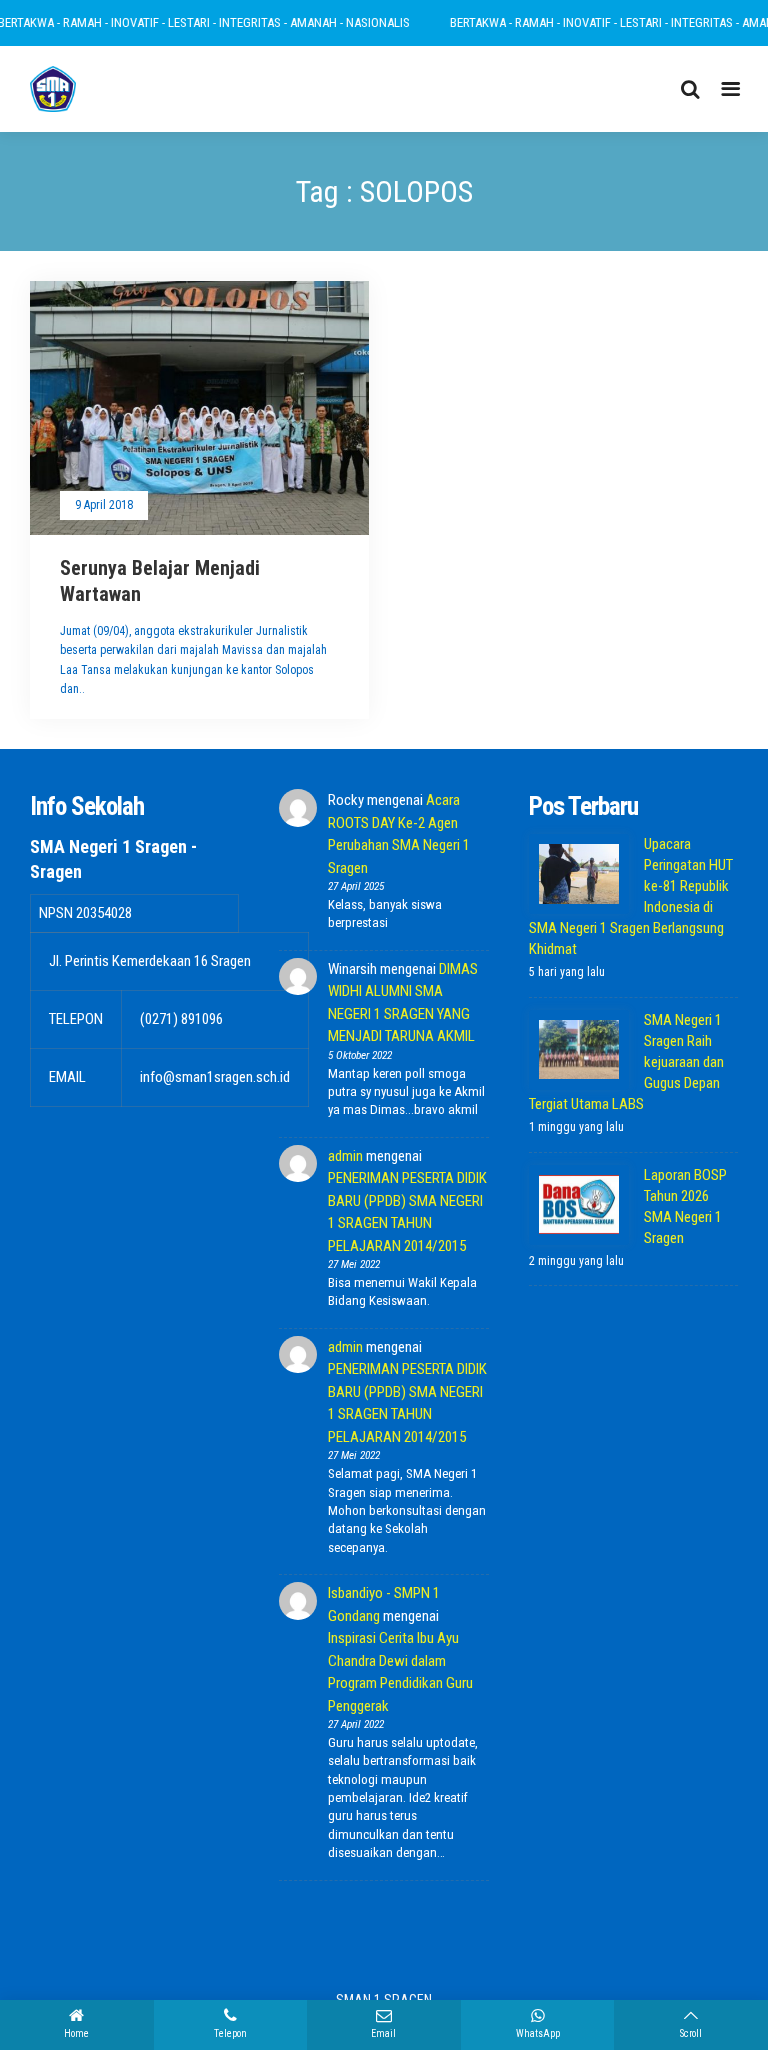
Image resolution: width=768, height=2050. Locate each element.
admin (345, 1156)
